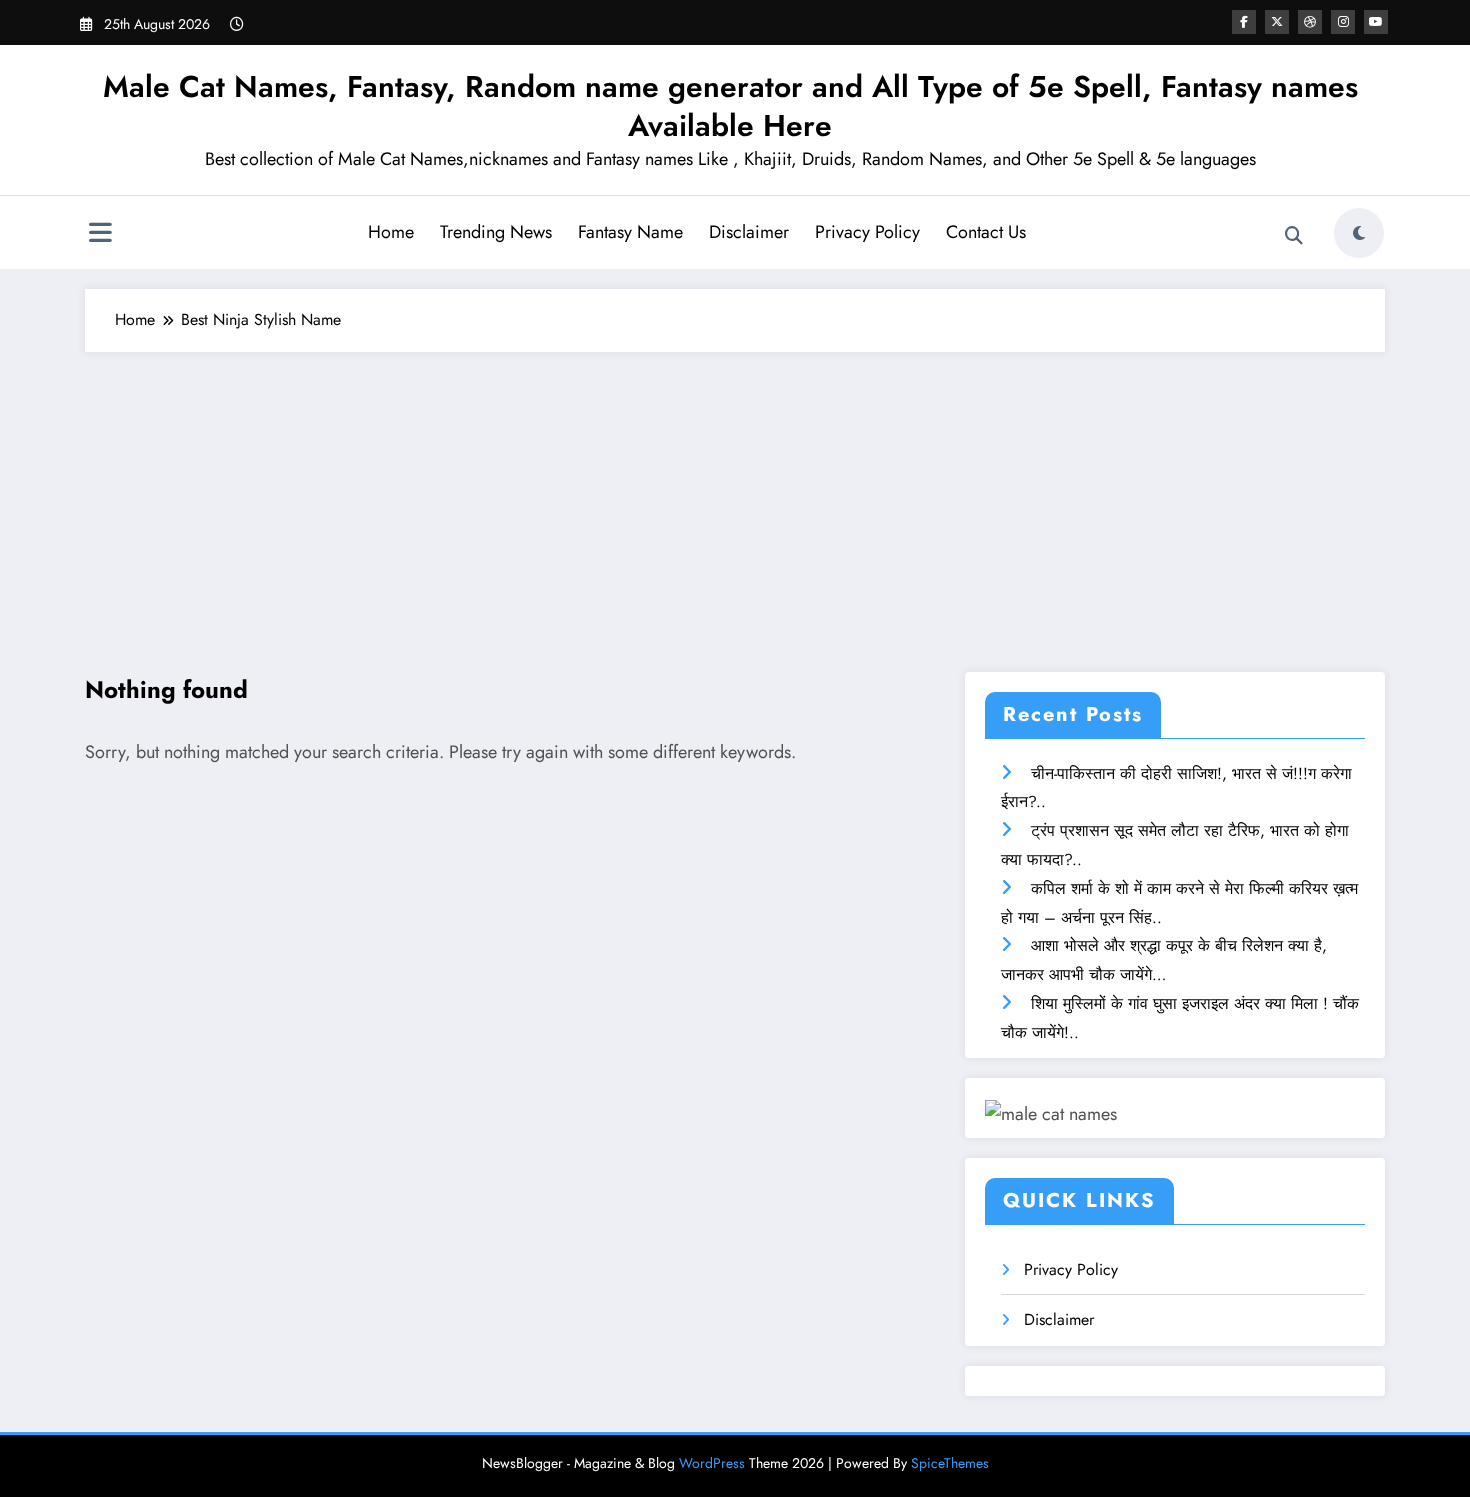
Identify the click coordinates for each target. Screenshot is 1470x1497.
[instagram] (1343, 22)
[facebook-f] (1244, 22)
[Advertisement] (735, 502)
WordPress (712, 1463)
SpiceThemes (950, 1463)
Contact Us (986, 232)
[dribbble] (1310, 22)
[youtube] (1376, 22)
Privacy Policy (867, 232)
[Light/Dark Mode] (1359, 233)
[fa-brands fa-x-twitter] (1277, 22)
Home (391, 232)
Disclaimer (749, 232)
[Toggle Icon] (100, 235)
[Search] (1294, 236)
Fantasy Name (630, 232)
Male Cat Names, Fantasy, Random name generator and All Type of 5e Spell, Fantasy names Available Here (730, 106)
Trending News (496, 232)
